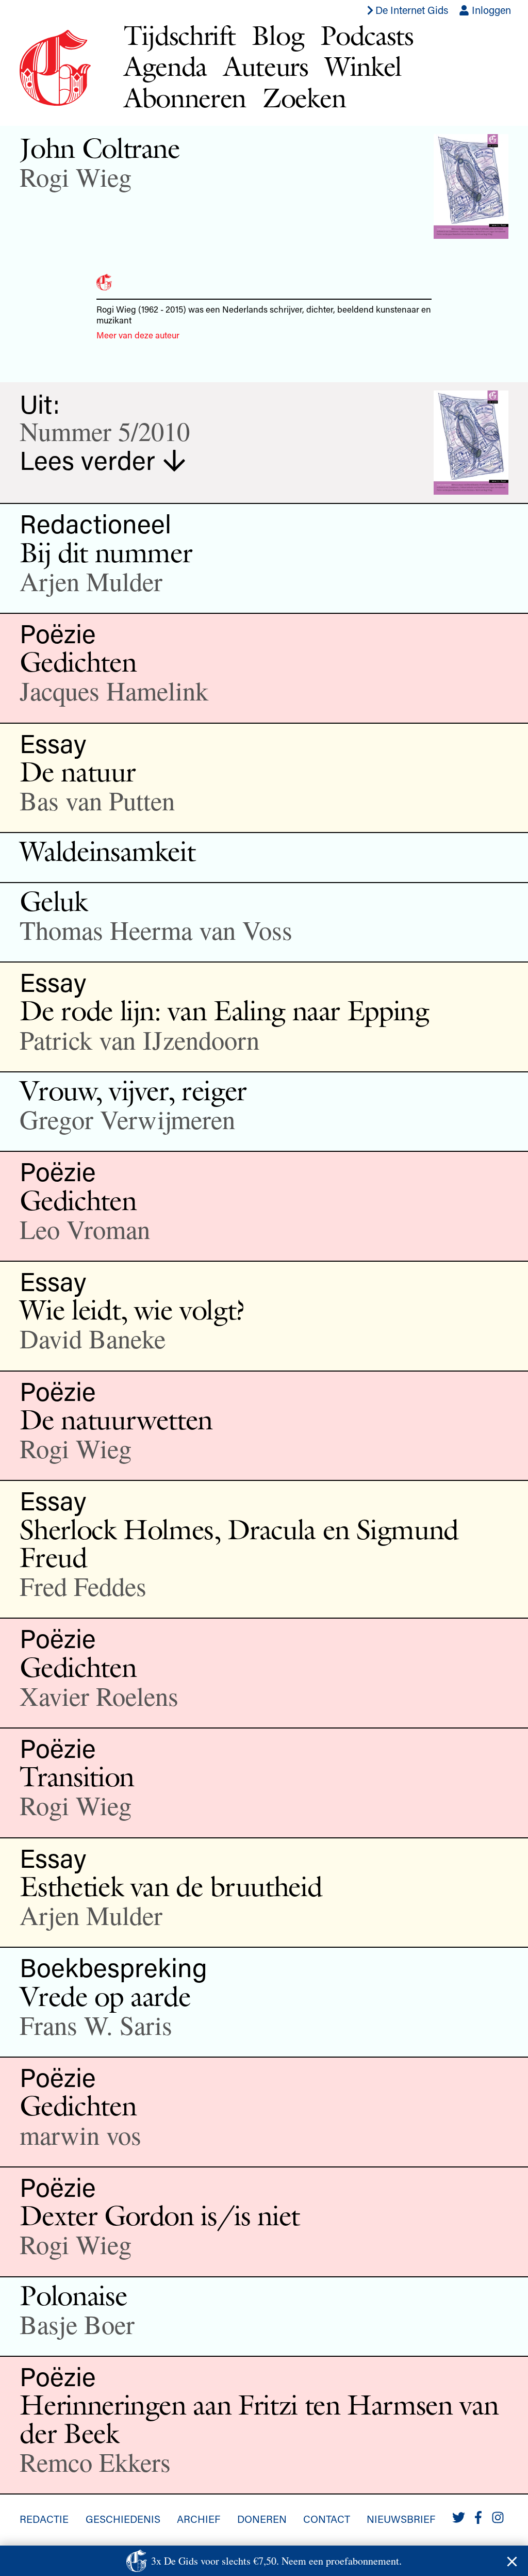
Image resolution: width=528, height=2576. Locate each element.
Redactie (44, 2519)
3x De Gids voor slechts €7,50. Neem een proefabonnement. (276, 2561)
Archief (199, 2519)
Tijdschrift (180, 35)
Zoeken (304, 98)
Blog (278, 35)
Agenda (165, 66)
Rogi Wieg (76, 177)
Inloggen (490, 10)
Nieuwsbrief (401, 2519)
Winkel (363, 66)
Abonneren (185, 98)
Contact (327, 2519)
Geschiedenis (123, 2519)
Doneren (262, 2519)
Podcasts (367, 35)
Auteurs (266, 66)
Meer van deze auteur (138, 335)
